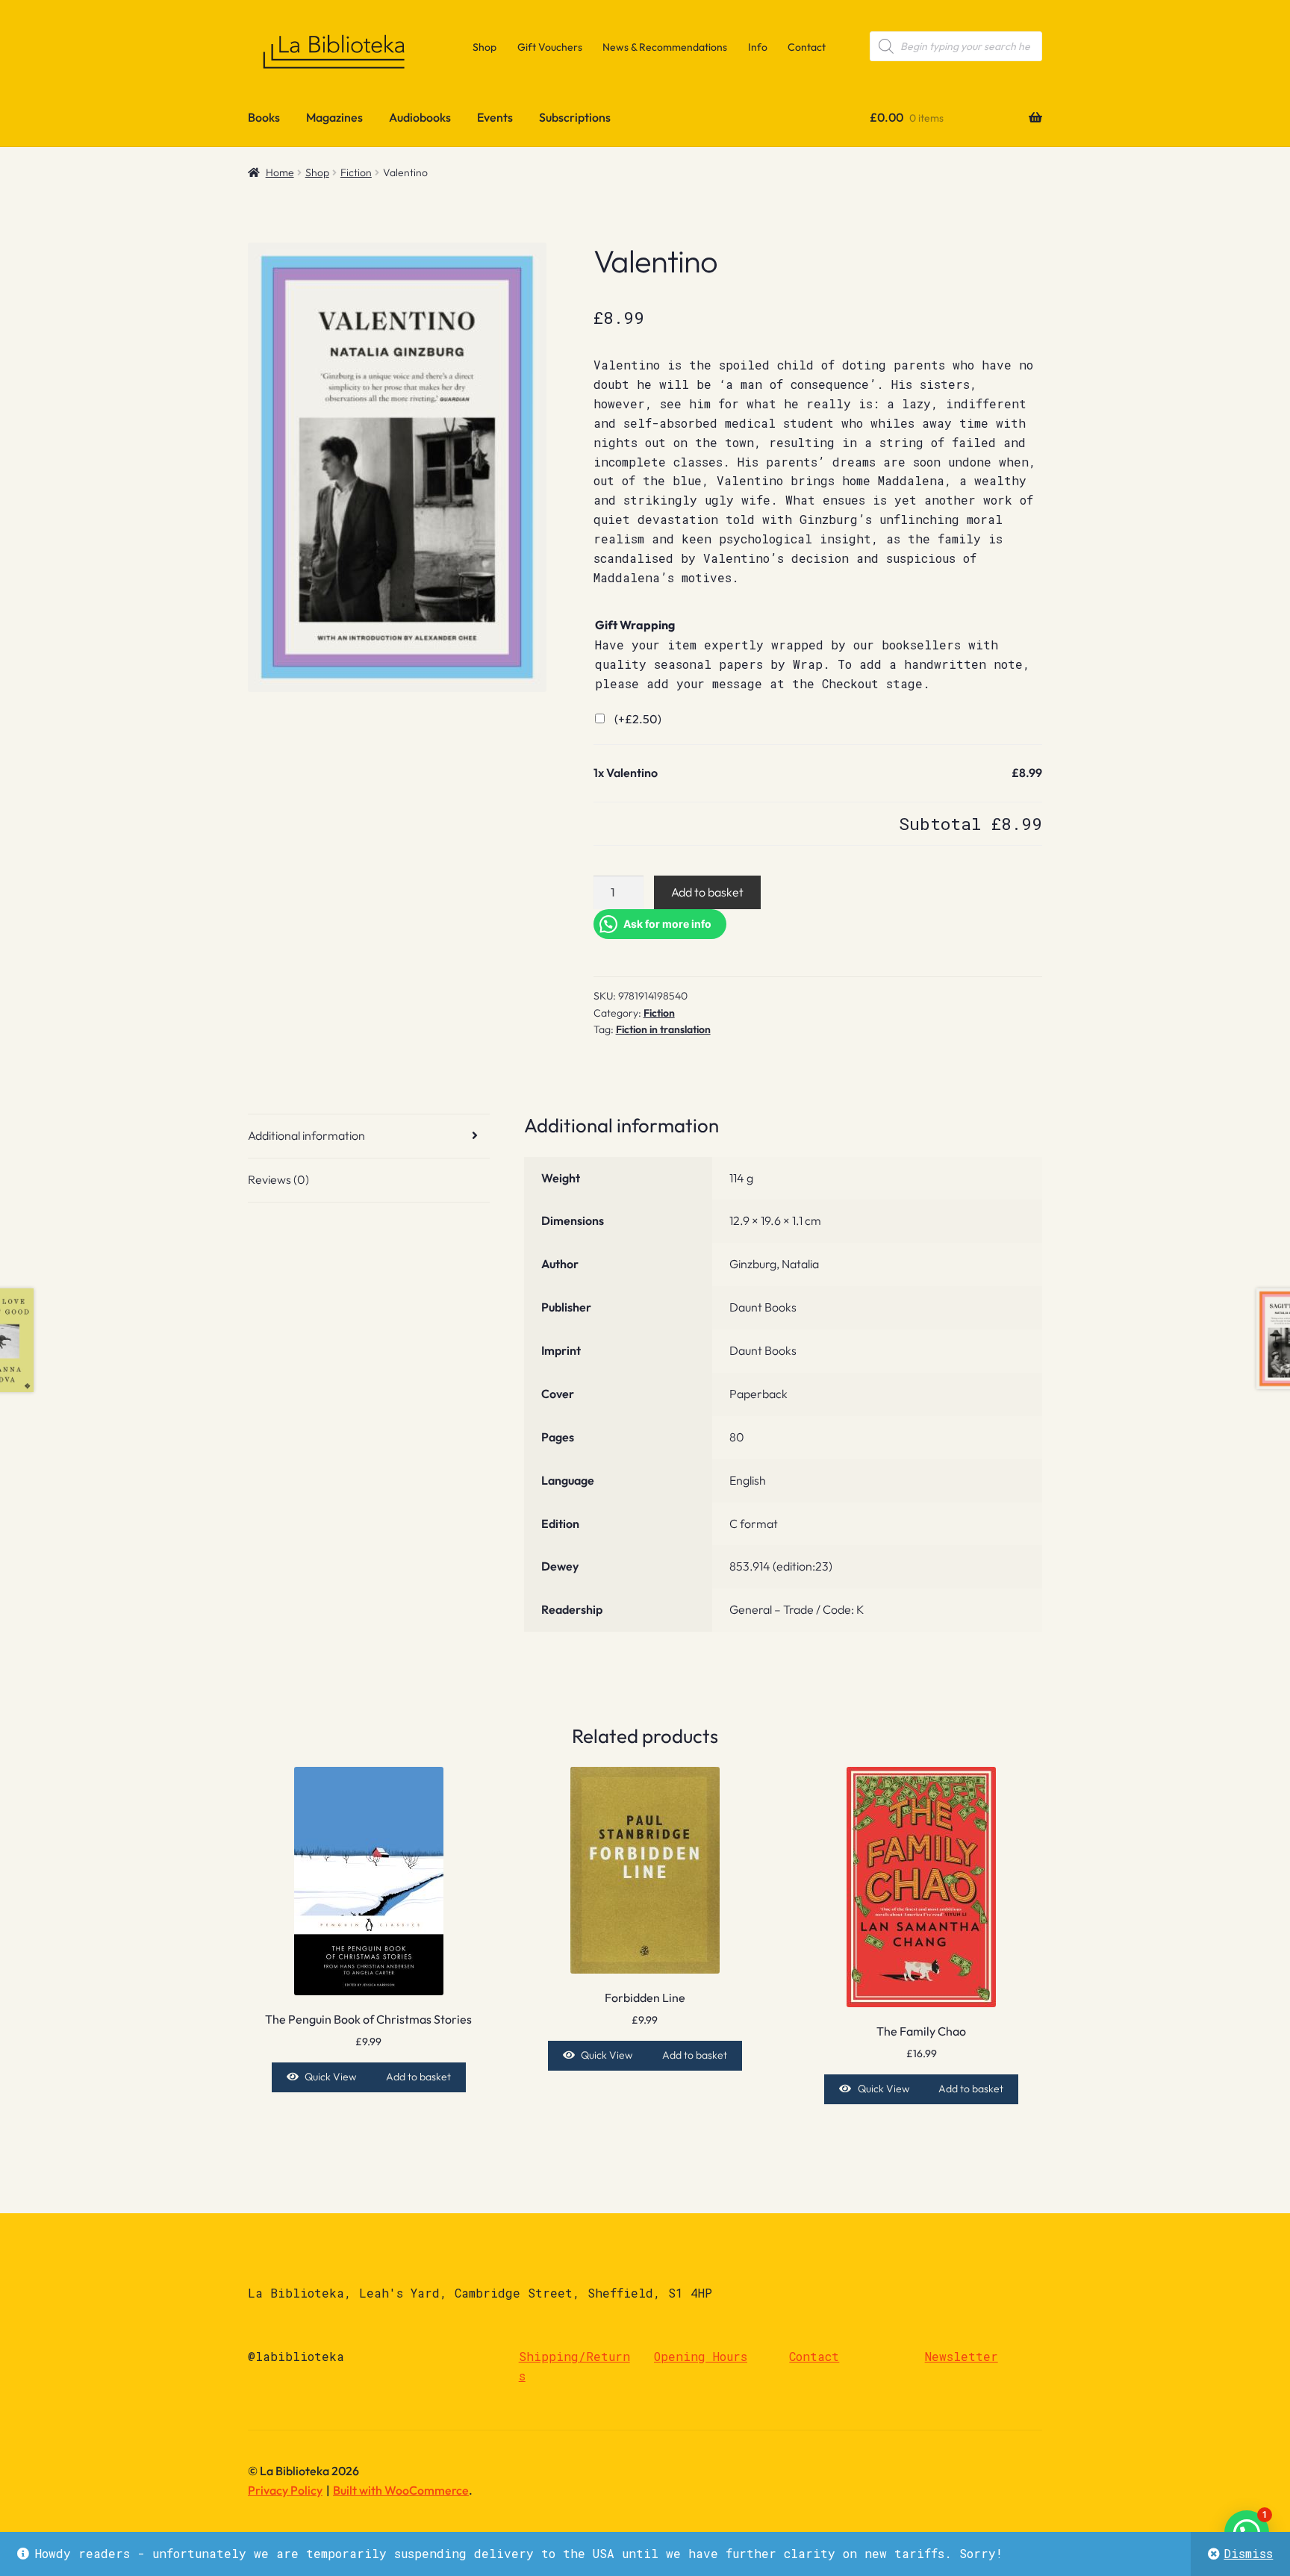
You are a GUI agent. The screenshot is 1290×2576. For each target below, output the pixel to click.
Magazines (334, 117)
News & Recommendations (665, 47)
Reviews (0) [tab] (278, 1179)
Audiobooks (420, 117)
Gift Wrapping (635, 625)
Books (264, 117)
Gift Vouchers (550, 47)
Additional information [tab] (306, 1135)
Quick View (330, 2077)
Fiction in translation (663, 1029)
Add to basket (707, 892)
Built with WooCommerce (401, 2490)
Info (758, 47)
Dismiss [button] (1248, 2553)
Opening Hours (701, 2356)
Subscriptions (575, 117)
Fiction (356, 172)
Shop (484, 47)
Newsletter (962, 2356)
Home (280, 172)
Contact (807, 47)
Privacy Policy (285, 2490)
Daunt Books (763, 1307)
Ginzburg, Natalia (774, 1264)
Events (495, 117)
